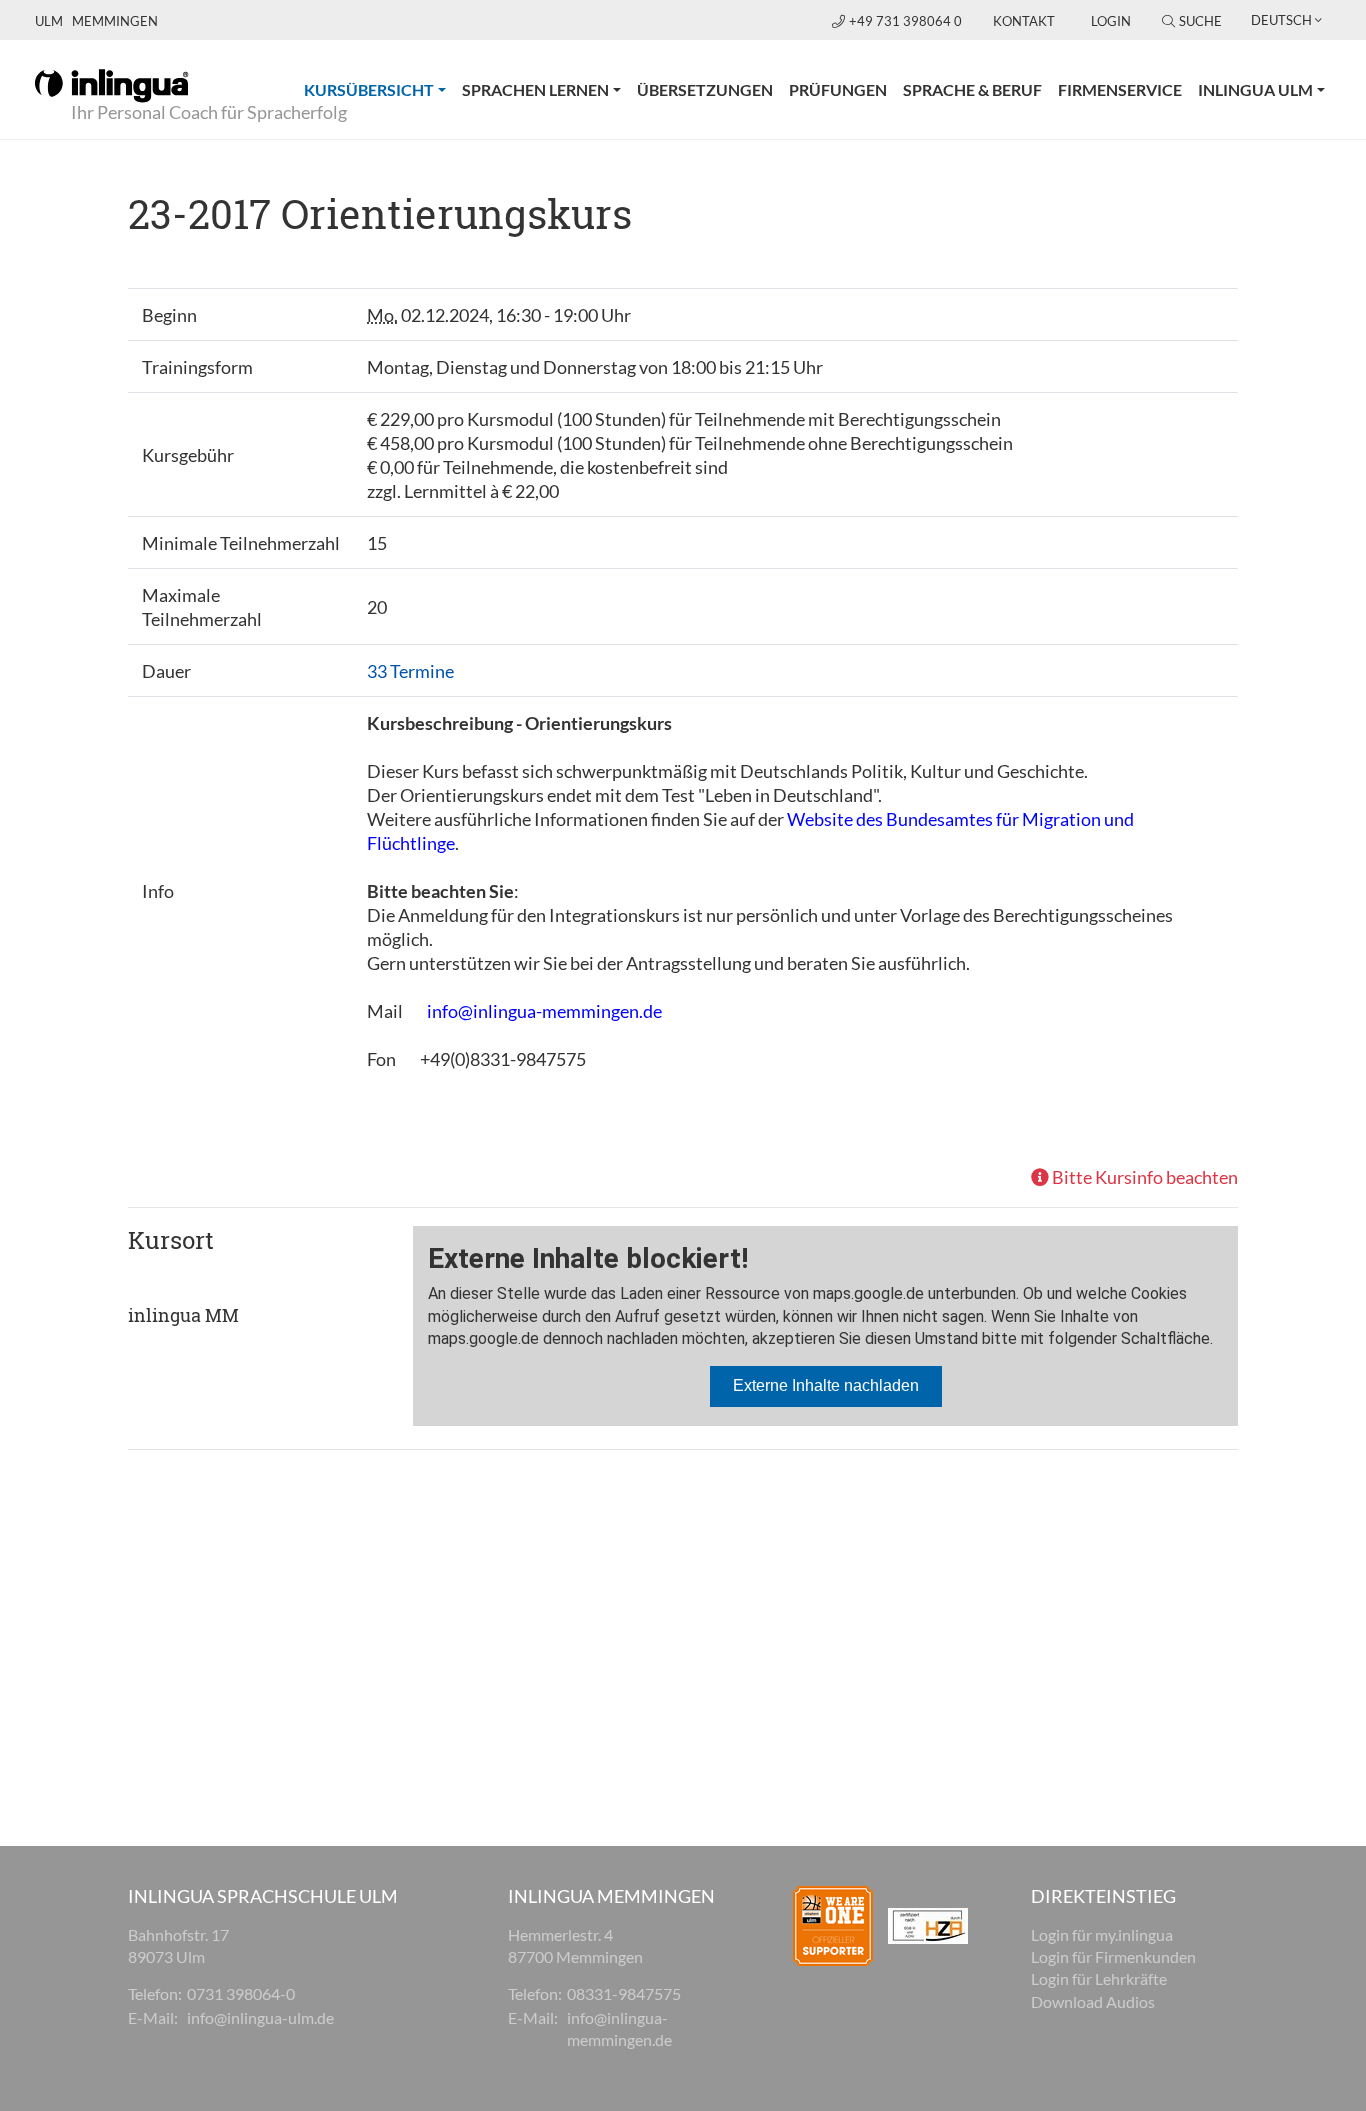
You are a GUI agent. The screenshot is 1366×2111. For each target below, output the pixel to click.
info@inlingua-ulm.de (260, 2017)
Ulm (49, 21)
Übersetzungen (705, 89)
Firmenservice (1120, 89)
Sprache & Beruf (972, 89)
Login (1111, 21)
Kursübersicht (379, 89)
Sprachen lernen (535, 89)
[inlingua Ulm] (111, 84)
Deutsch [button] (1281, 20)
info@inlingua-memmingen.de (544, 1011)
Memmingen (115, 21)
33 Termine (410, 671)
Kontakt (1024, 21)
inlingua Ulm (1255, 89)
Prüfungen (838, 89)
